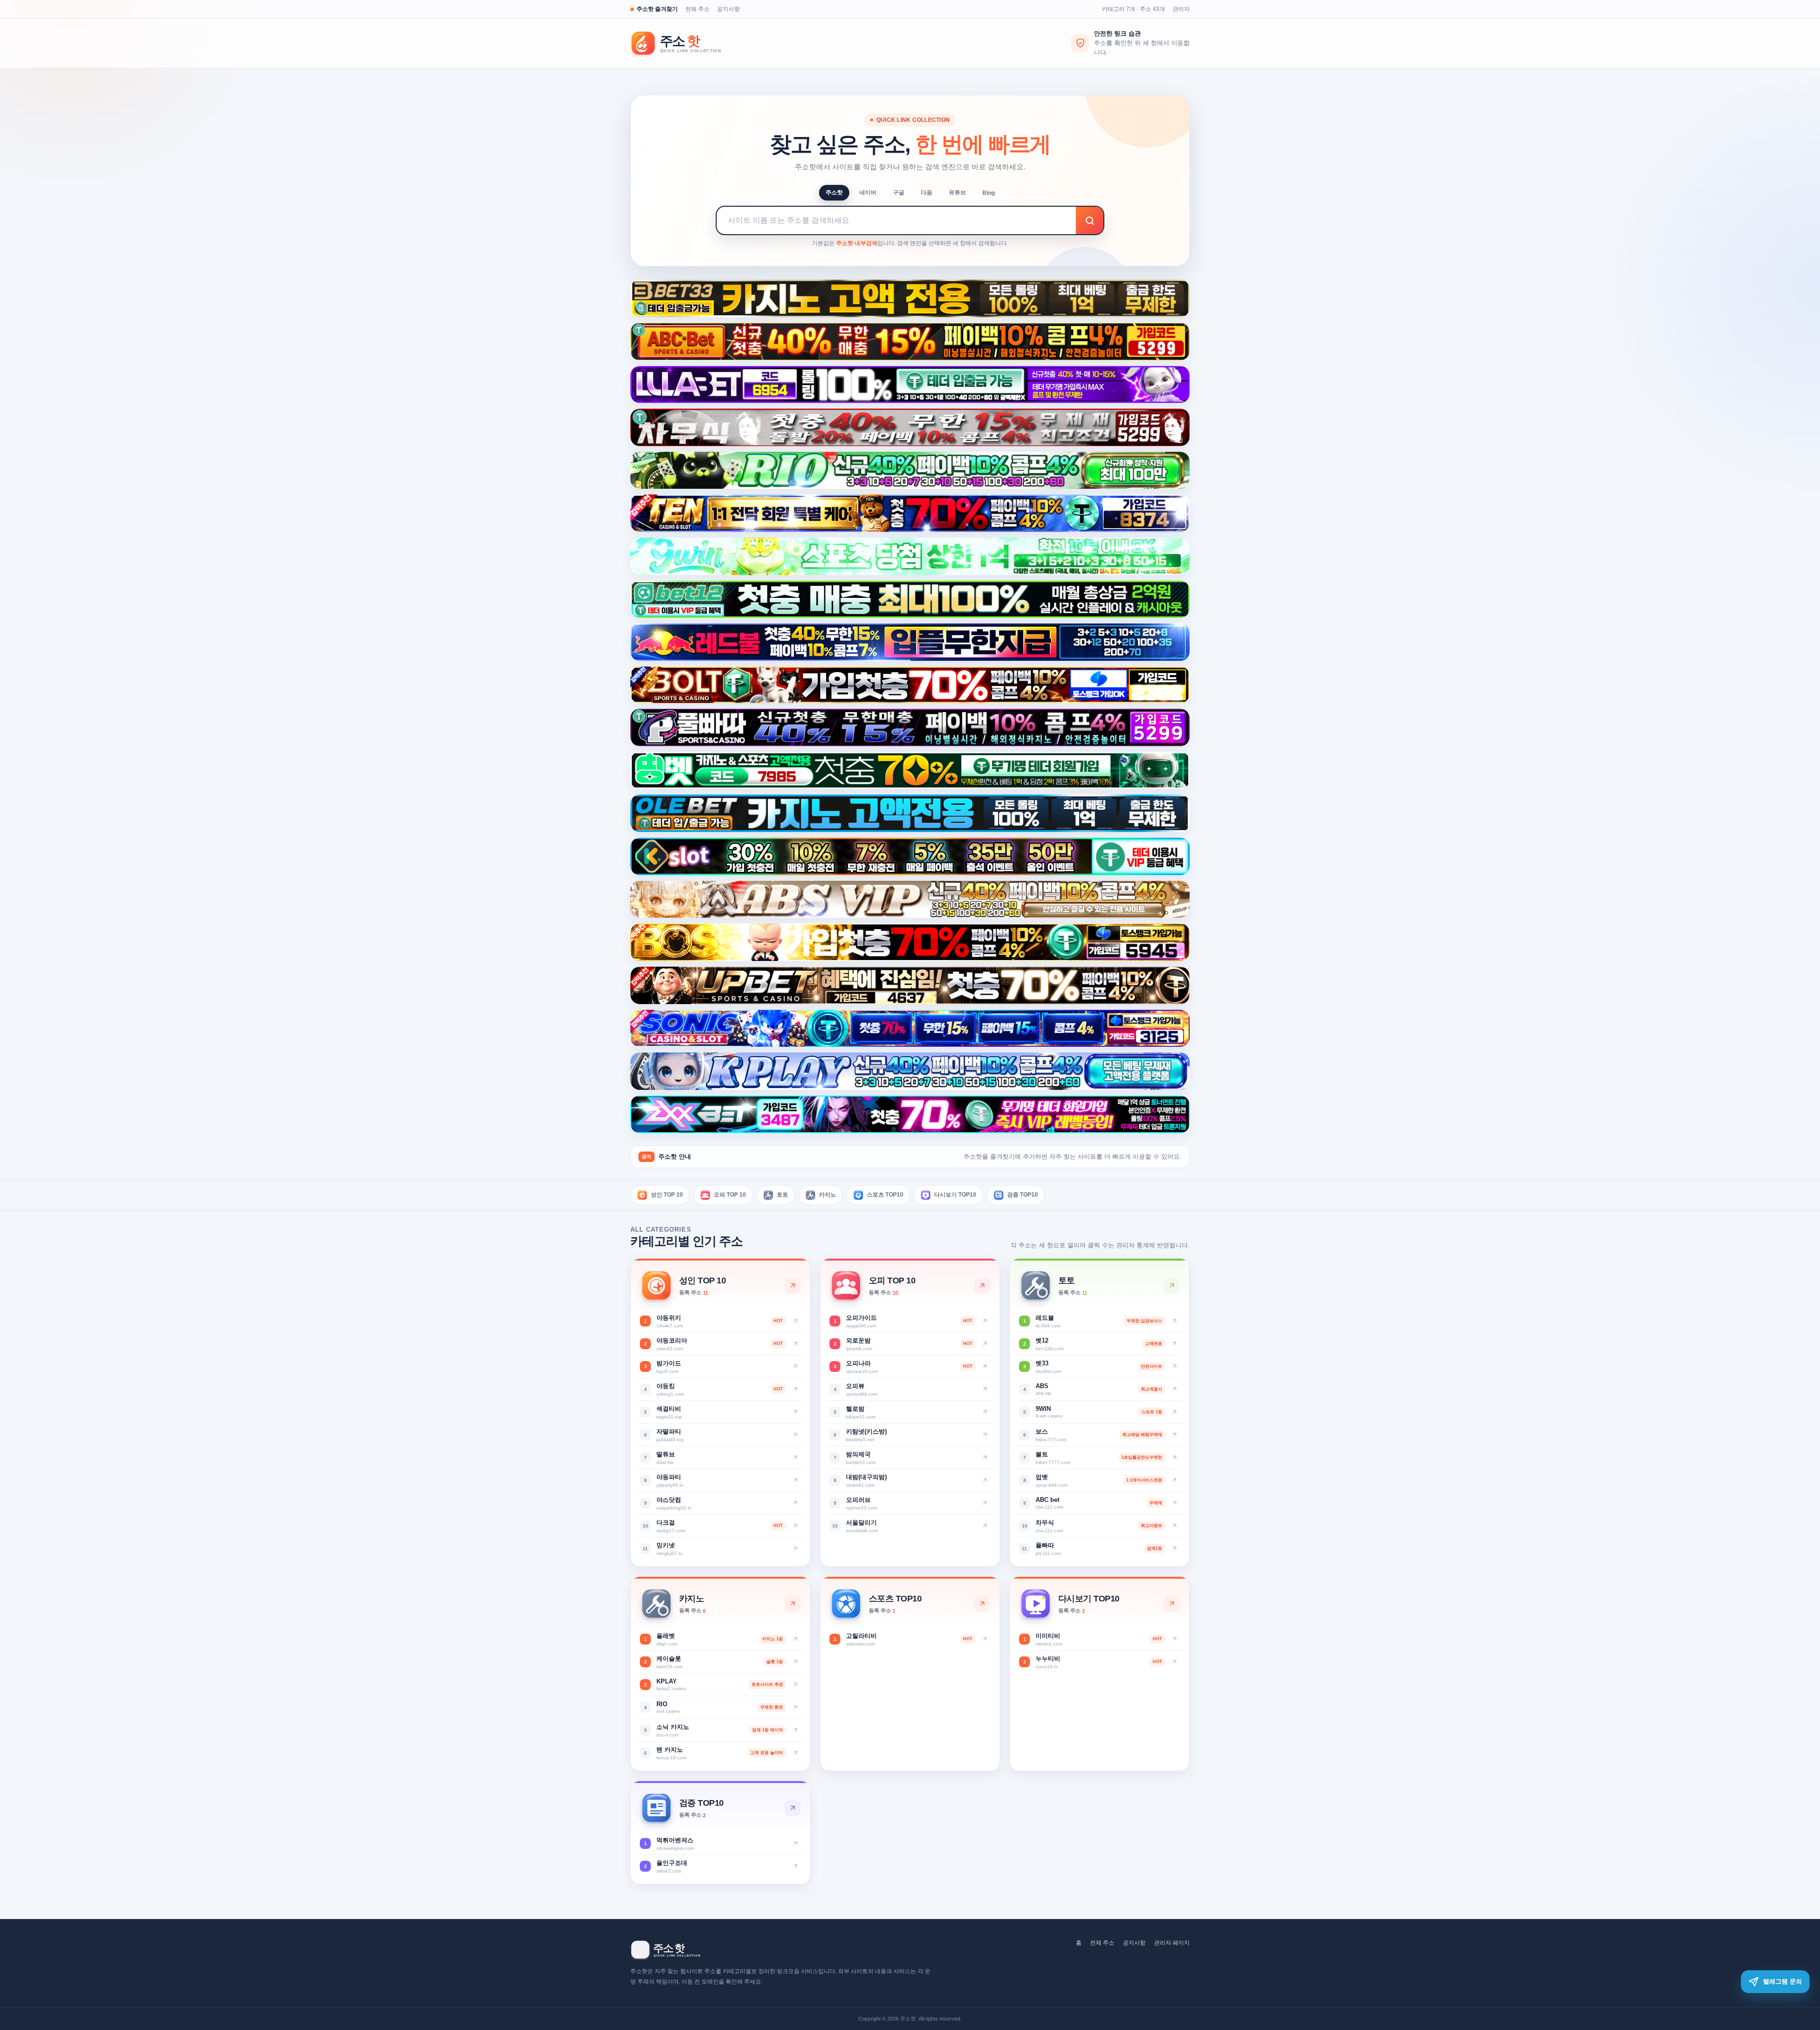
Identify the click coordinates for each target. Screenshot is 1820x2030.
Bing (989, 193)
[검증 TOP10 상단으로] (792, 1808)
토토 (783, 1195)
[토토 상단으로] (1172, 1286)
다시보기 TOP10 (955, 1195)
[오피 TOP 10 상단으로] (982, 1286)
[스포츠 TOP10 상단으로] (982, 1604)
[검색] (1090, 220)
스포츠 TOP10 (885, 1195)
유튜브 (957, 192)
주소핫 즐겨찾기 (657, 9)
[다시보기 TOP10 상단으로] (1172, 1604)
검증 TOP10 (1023, 1195)
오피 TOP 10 (730, 1195)
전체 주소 (697, 9)
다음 (927, 192)
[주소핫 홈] (682, 43)
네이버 (868, 192)
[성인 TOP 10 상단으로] (792, 1286)
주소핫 (834, 192)
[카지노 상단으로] (792, 1604)
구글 (899, 192)
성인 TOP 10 (667, 1195)
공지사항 (728, 9)
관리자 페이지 (1172, 1943)
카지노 (828, 1195)
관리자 (1181, 9)
